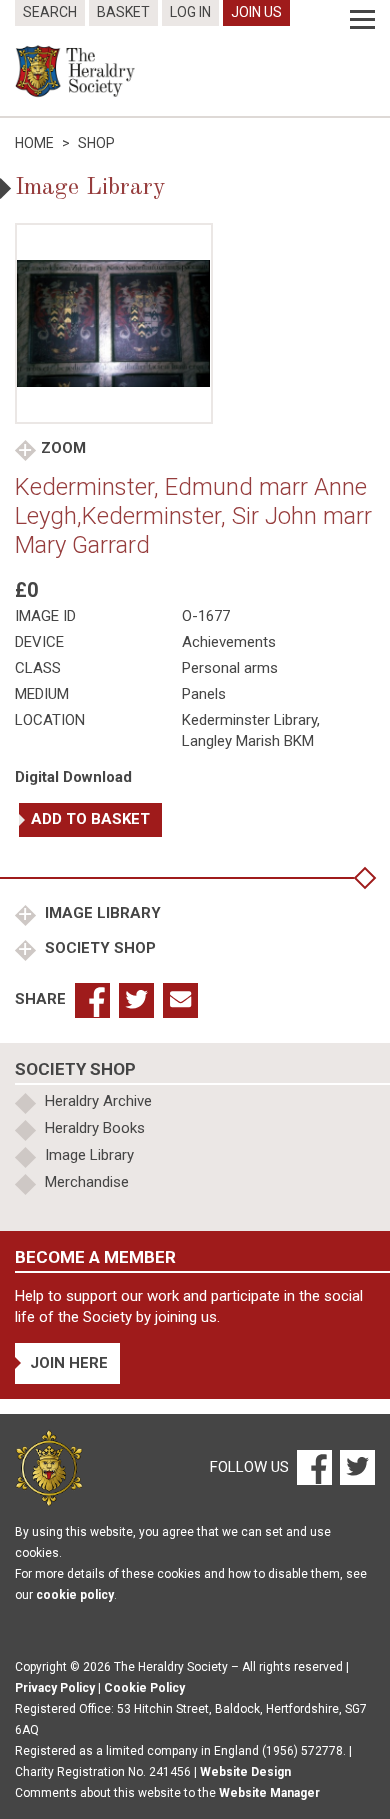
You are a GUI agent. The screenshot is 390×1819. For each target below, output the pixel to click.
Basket (123, 12)
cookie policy (75, 1595)
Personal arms (230, 668)
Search (50, 12)
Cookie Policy (144, 1688)
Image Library (101, 913)
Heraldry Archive (98, 1101)
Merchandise (87, 1182)
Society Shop (98, 948)
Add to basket (90, 819)
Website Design (245, 1772)
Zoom (63, 448)
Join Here (69, 1363)
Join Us (256, 12)
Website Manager (269, 1793)
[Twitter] (355, 1467)
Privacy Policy (55, 1688)
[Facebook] (313, 1467)
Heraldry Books (95, 1128)
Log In (190, 12)
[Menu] (362, 20)
